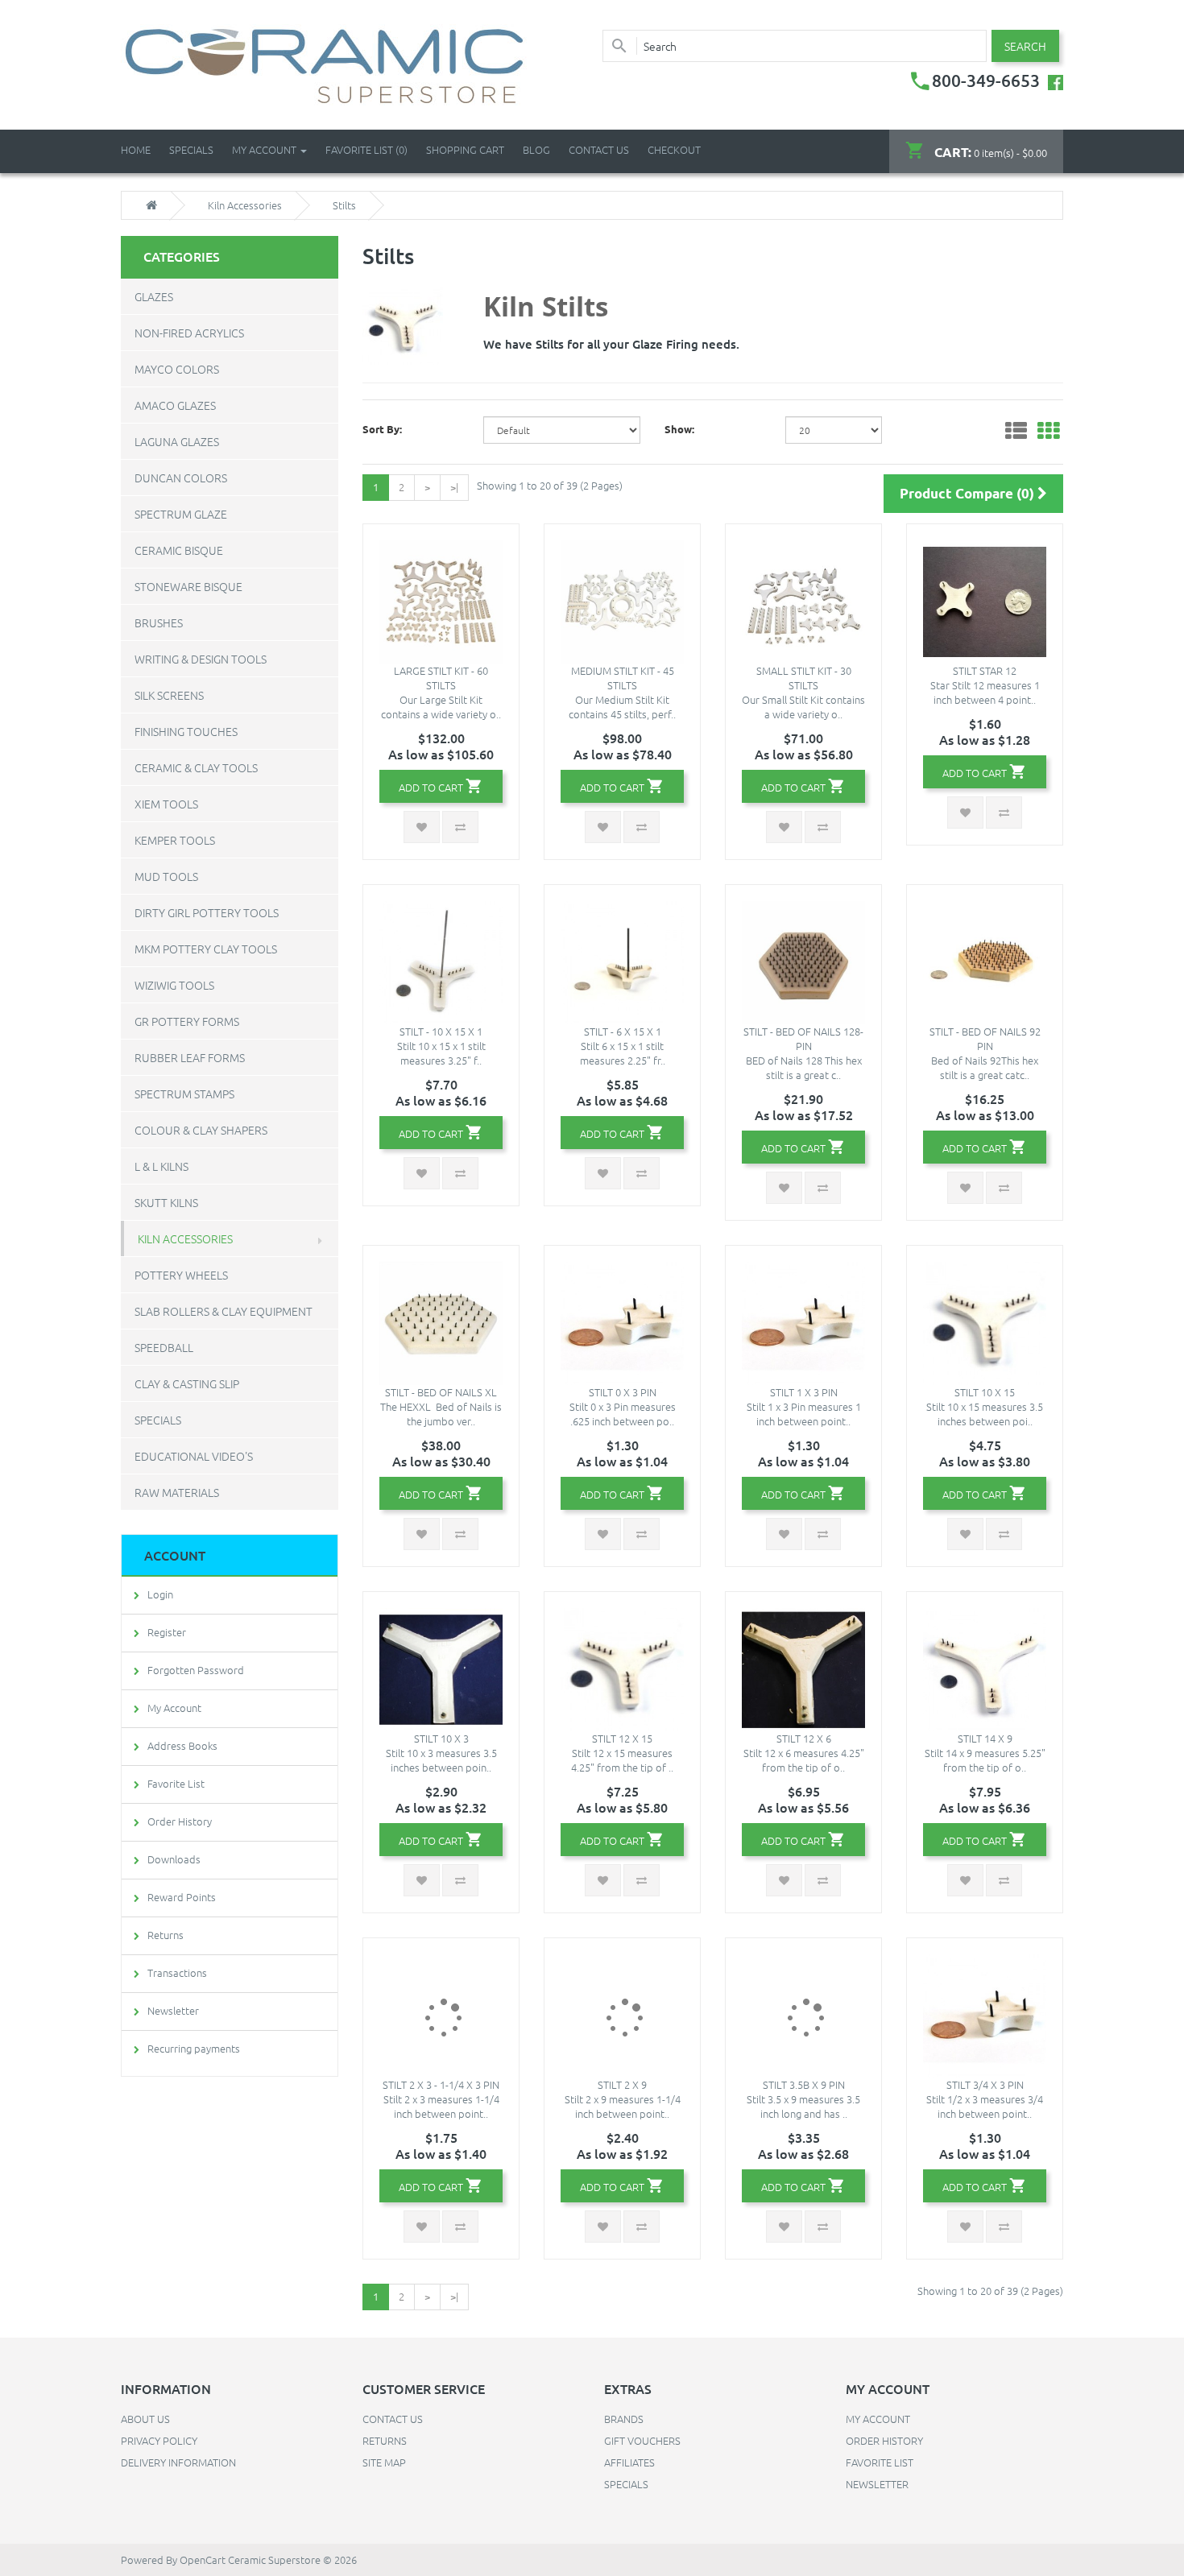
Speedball (164, 1347)
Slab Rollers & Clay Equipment (224, 1311)
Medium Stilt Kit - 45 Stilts (623, 678)
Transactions (177, 1972)
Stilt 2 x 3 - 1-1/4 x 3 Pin (441, 2084)
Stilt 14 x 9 (985, 1738)
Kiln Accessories (245, 205)
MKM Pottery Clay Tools (206, 949)
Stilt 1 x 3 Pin (804, 1392)
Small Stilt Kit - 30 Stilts (804, 678)
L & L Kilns (161, 1166)
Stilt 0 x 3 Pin (623, 1392)
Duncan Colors (181, 478)
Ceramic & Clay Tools (196, 767)
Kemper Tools (175, 840)
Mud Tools (166, 876)
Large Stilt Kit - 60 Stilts (441, 678)
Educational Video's (194, 1456)
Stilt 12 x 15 (622, 1738)
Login (160, 1594)
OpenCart (203, 2559)
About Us (145, 2419)
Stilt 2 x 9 (622, 2084)
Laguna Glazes (177, 441)
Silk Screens (169, 695)
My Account (174, 1708)
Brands (624, 2419)
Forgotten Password (196, 1670)
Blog (536, 149)
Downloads (174, 1859)
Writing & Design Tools (201, 659)
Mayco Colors (177, 369)
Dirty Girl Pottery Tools (207, 912)
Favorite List (176, 1783)
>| (454, 487)
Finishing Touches (186, 731)
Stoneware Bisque (188, 586)
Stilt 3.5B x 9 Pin (804, 2084)
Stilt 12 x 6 (804, 1738)
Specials (158, 1420)
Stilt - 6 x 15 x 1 (623, 1031)
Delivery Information (178, 2462)
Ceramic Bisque (179, 550)
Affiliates (629, 2462)
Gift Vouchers (642, 2440)
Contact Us (599, 149)
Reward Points (182, 1897)
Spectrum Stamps (184, 1094)
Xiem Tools (166, 804)
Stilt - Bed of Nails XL (441, 1392)
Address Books (182, 1745)
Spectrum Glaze (181, 514)
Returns (166, 1935)
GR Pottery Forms (187, 1021)
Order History (180, 1821)
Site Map (384, 2462)
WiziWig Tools (174, 985)
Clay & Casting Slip (187, 1383)
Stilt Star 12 (985, 670)
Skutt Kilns (166, 1202)
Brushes (159, 622)
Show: (679, 429)
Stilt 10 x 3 (441, 1738)
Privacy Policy (159, 2440)
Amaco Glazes (175, 405)
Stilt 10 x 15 (985, 1392)
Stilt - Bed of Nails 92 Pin (985, 1038)
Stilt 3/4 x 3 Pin (985, 2084)
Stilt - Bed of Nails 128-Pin (803, 1038)
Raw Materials (177, 1492)
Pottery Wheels (181, 1275)
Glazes (154, 296)
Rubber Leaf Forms (190, 1057)
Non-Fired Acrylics (189, 333)
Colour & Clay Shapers (201, 1130)
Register (167, 1632)
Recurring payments (194, 2048)
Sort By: (382, 429)
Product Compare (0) (969, 493)
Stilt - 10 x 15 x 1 (441, 1031)
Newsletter (173, 2010)
